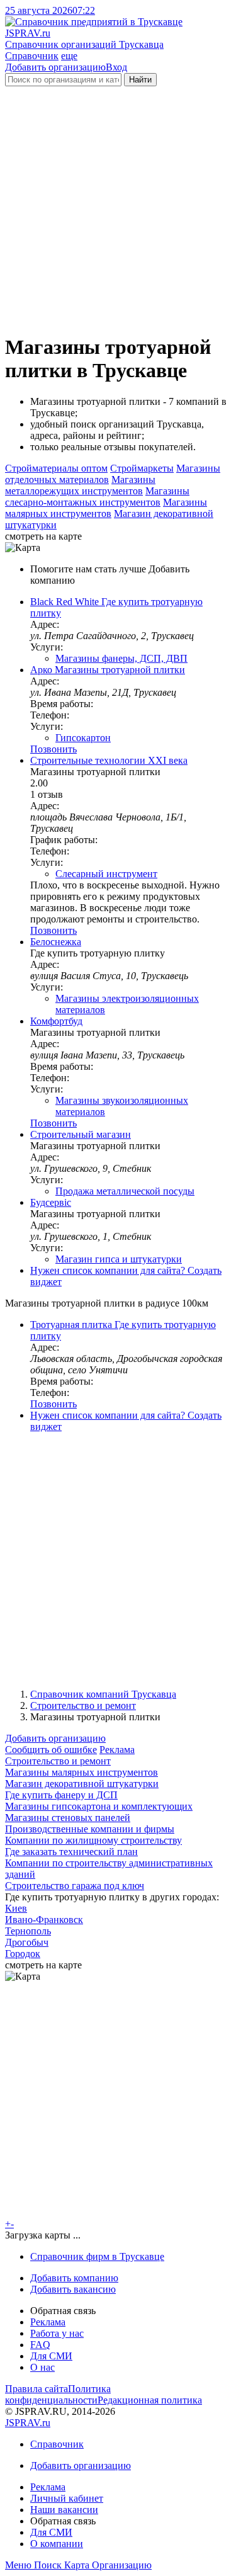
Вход (116, 67)
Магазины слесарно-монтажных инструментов (97, 496)
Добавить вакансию (73, 2289)
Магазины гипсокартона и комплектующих (99, 1806)
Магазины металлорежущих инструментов (80, 485)
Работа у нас (57, 2333)
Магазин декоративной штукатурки (82, 1784)
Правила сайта (37, 2389)
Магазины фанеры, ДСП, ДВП (121, 658)
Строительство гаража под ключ (75, 1886)
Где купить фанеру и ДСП (61, 1795)
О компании (57, 2544)
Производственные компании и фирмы (90, 1829)
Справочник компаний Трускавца (103, 1694)
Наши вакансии (64, 2510)
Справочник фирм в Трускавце (97, 2256)
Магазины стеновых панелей (68, 1818)
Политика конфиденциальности (58, 2394)
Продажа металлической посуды (125, 1191)
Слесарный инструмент (106, 874)
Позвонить (53, 749)
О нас (42, 2367)
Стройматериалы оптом (56, 468)
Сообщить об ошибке (51, 1750)
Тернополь (28, 1931)
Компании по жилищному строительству (93, 1840)
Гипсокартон (83, 738)
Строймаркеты (142, 468)
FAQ (40, 2345)
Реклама (117, 1750)
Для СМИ (51, 2356)
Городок (23, 1954)
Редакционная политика (150, 2400)
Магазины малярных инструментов (106, 508)
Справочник (32, 56)
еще (69, 56)
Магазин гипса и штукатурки (119, 1259)
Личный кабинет (67, 2498)
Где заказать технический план (71, 1852)
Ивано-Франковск (44, 1920)
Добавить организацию (55, 67)
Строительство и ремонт (83, 1705)
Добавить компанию (74, 2278)
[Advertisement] (118, 204)
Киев (16, 1908)
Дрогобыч (27, 1942)
